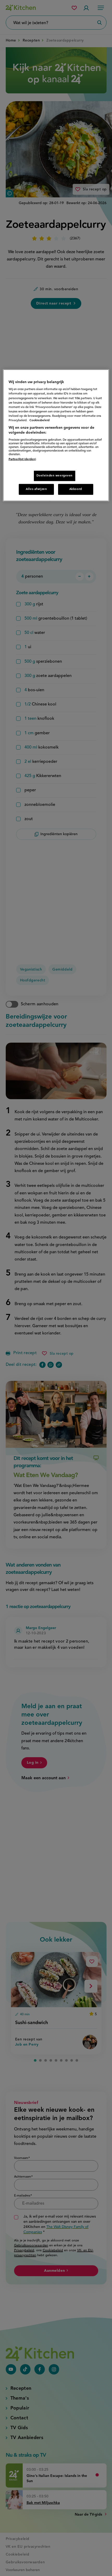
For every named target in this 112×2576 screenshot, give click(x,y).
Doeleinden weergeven (55, 476)
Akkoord (76, 489)
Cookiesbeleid (39, 420)
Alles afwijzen (36, 489)
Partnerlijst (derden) (22, 459)
